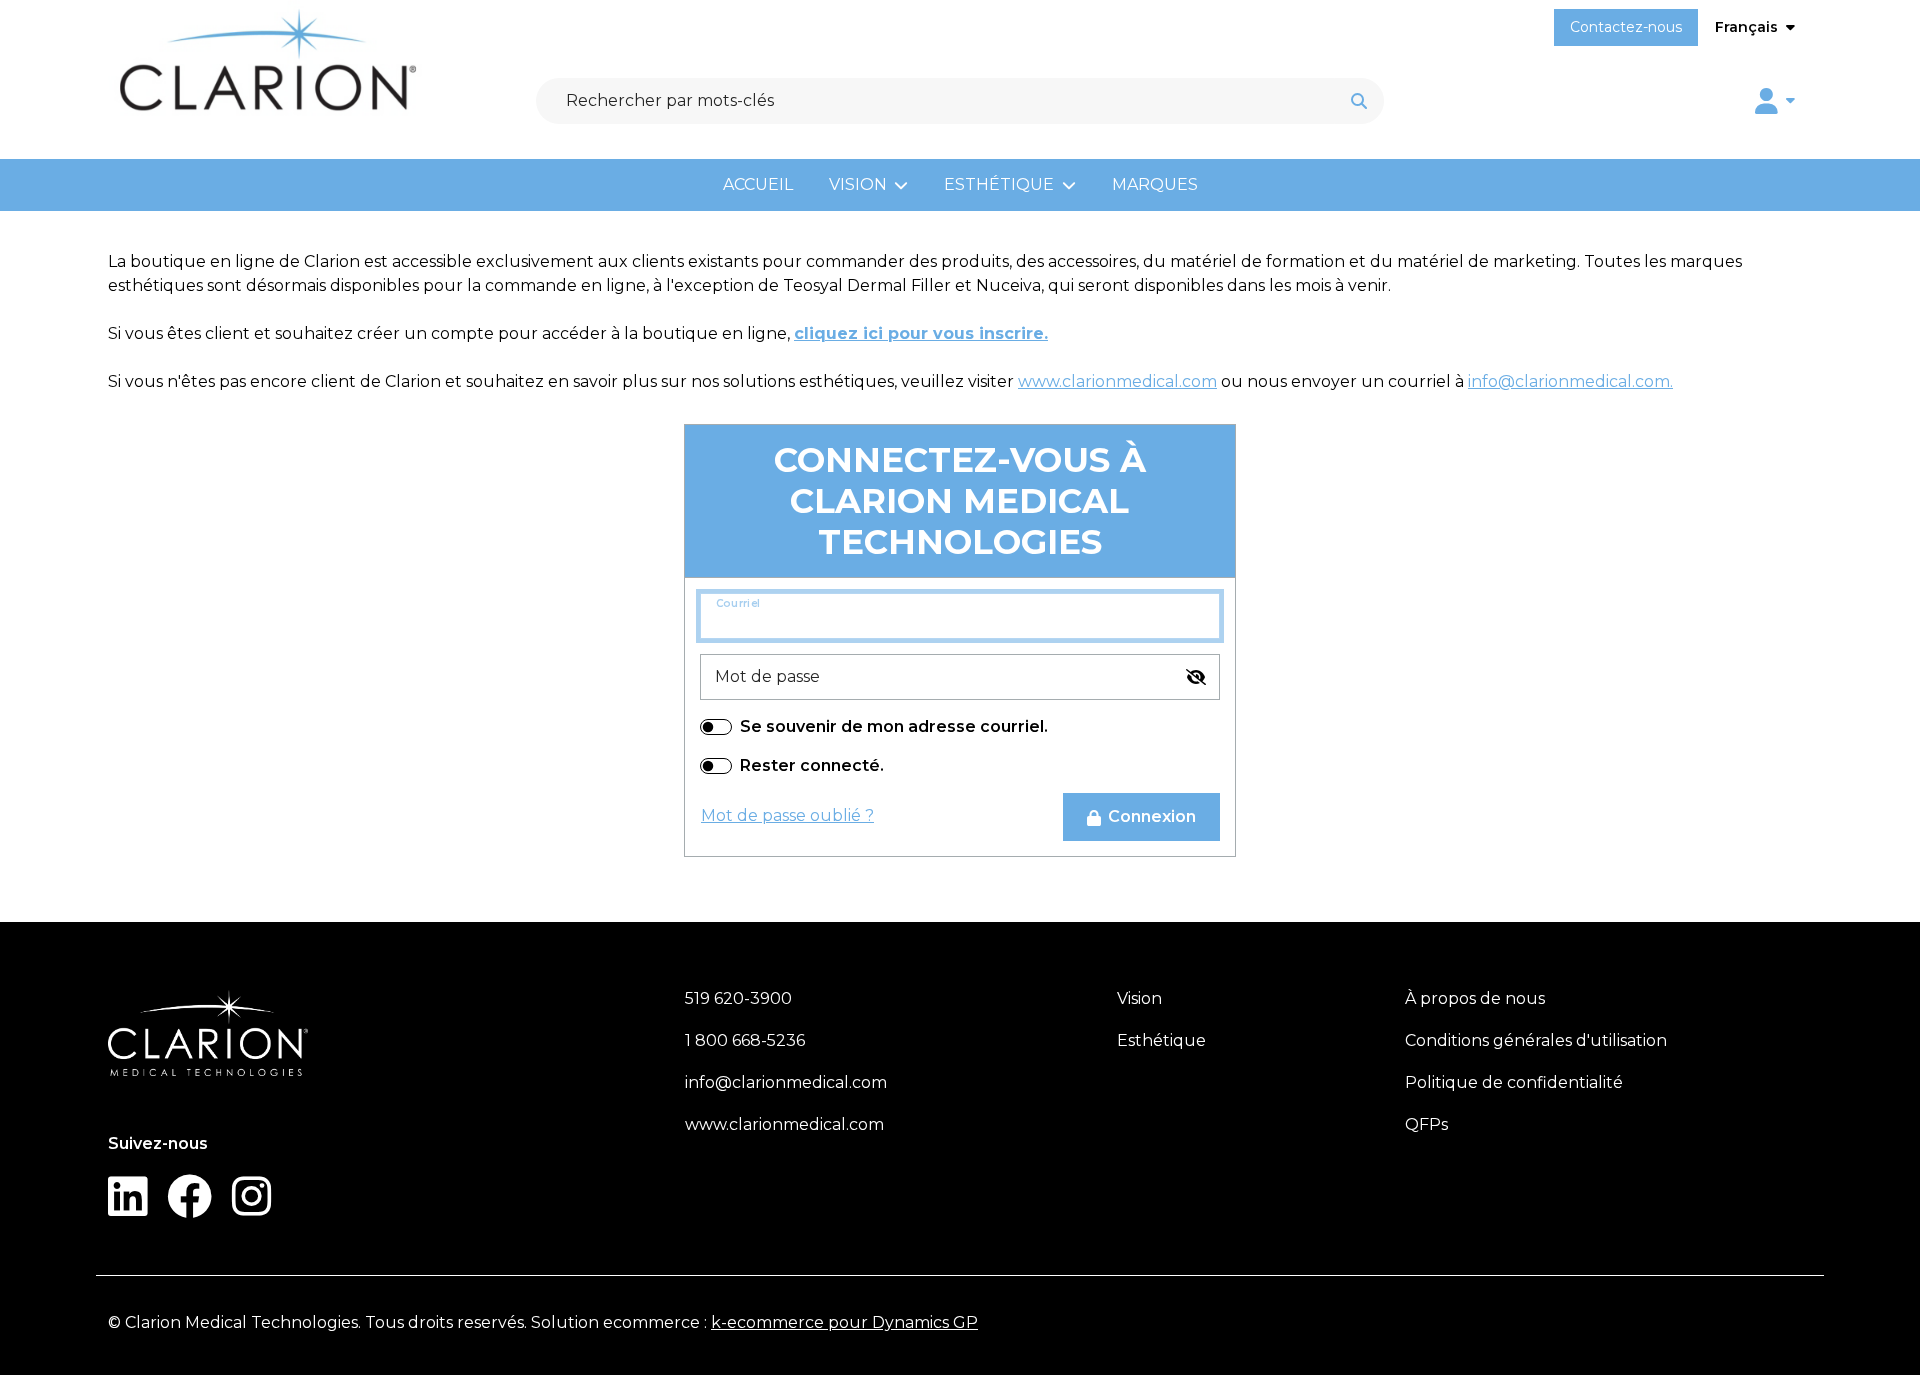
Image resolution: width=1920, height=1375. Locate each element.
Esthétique (999, 184)
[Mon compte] (1775, 101)
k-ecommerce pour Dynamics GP (844, 1322)
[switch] (1196, 677)
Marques (1155, 184)
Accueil (758, 184)
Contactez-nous (1626, 27)
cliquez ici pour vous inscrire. (921, 333)
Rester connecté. (812, 765)
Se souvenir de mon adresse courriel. (894, 726)
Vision (858, 184)
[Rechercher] (1359, 101)
